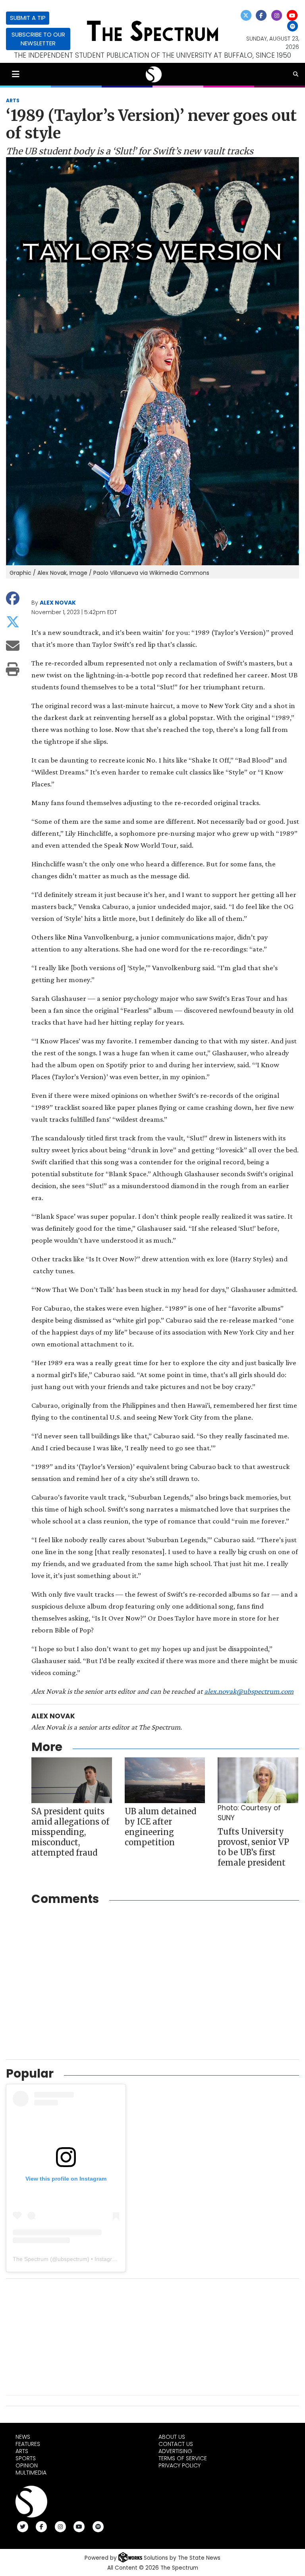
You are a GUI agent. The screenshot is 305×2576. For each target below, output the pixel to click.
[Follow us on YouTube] (292, 15)
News (23, 2437)
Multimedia (31, 2473)
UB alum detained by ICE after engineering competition (160, 1827)
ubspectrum (72, 2259)
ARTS (13, 100)
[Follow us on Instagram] (277, 15)
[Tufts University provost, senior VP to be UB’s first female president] (258, 1780)
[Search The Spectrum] (296, 74)
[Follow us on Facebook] (261, 15)
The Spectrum (31, 2259)
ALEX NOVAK (58, 603)
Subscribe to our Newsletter (38, 39)
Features (28, 2444)
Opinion (27, 2465)
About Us (172, 2437)
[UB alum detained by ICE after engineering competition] (165, 1780)
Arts (22, 2451)
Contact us (176, 2444)
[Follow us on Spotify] (292, 26)
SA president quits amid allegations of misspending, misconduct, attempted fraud (70, 1832)
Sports (26, 2458)
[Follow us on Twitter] (246, 15)
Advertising (175, 2451)
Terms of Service (183, 2458)
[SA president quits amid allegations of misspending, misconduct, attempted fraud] (72, 1780)
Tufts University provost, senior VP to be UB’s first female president (253, 1847)
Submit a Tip (28, 18)
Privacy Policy (180, 2465)
